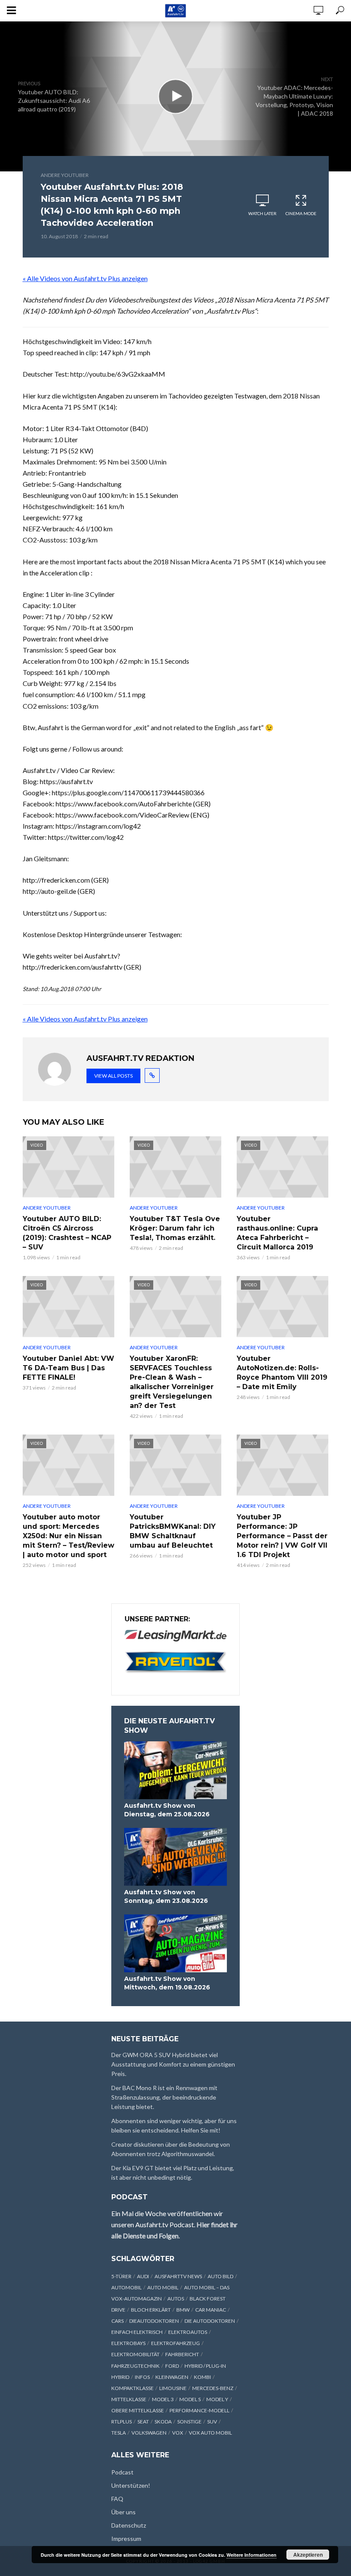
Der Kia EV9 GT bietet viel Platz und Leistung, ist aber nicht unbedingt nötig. (173, 2173)
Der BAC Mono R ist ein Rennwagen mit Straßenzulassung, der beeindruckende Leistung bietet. (164, 2097)
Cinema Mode (301, 213)
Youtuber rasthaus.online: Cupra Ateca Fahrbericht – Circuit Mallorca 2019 (277, 1233)
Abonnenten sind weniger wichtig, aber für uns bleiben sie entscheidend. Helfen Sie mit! (174, 2125)
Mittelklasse (129, 2399)
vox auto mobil (210, 2433)
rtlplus (122, 2422)
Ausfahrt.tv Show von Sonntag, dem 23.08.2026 (166, 1896)
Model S (190, 2399)
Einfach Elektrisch (137, 2332)
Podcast (122, 2472)
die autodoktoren (210, 2321)
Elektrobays (128, 2343)
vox (178, 2433)
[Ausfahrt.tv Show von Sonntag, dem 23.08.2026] (175, 1857)
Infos (142, 2377)
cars (117, 2321)
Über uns (123, 2512)
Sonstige (189, 2422)
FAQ (117, 2499)
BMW (183, 2310)
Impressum (126, 2539)
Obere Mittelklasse (138, 2410)
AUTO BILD (220, 2276)
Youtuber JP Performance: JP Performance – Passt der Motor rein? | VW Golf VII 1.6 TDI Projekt (282, 1536)
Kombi (202, 2377)
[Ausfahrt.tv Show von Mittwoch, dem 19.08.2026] (175, 1943)
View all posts (113, 1076)
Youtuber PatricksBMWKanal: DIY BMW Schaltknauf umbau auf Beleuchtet (173, 1531)
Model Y (217, 2399)
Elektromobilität (135, 2354)
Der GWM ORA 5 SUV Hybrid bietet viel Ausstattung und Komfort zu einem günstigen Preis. (173, 2064)
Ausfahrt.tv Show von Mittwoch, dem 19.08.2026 (167, 1983)
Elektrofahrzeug (175, 2343)
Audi (143, 2276)
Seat (143, 2422)
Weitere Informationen (251, 2555)
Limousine (173, 2388)
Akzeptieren (308, 2555)
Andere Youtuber (65, 175)
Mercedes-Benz (213, 2388)
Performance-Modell (199, 2410)
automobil (126, 2287)
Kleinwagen (172, 2377)
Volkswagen (149, 2433)
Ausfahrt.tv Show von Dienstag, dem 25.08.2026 (167, 1810)
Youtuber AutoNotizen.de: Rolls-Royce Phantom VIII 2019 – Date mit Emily (282, 1373)
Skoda (163, 2422)
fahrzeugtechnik (135, 2366)
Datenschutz (129, 2525)
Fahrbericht (182, 2354)
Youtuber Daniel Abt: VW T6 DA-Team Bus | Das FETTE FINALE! (68, 1368)
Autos (176, 2299)
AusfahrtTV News (178, 2276)
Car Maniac (211, 2310)
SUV (212, 2422)
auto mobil (163, 2287)
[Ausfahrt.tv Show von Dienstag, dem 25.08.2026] (175, 1770)
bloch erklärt (151, 2310)
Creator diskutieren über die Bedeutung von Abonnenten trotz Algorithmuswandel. (171, 2149)
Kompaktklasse (132, 2388)
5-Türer (121, 2276)
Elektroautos (188, 2332)
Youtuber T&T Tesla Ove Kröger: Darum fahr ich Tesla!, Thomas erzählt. (175, 1228)
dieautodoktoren (154, 2321)
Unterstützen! (131, 2485)
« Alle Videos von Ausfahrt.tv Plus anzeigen (85, 278)
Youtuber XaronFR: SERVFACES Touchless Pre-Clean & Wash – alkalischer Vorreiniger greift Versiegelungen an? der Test (172, 1382)
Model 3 (163, 2399)
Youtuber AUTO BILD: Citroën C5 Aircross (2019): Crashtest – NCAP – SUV (67, 1233)
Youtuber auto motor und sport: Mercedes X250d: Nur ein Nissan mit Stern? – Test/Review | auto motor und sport (68, 1536)
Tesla (119, 2433)
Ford (172, 2366)
